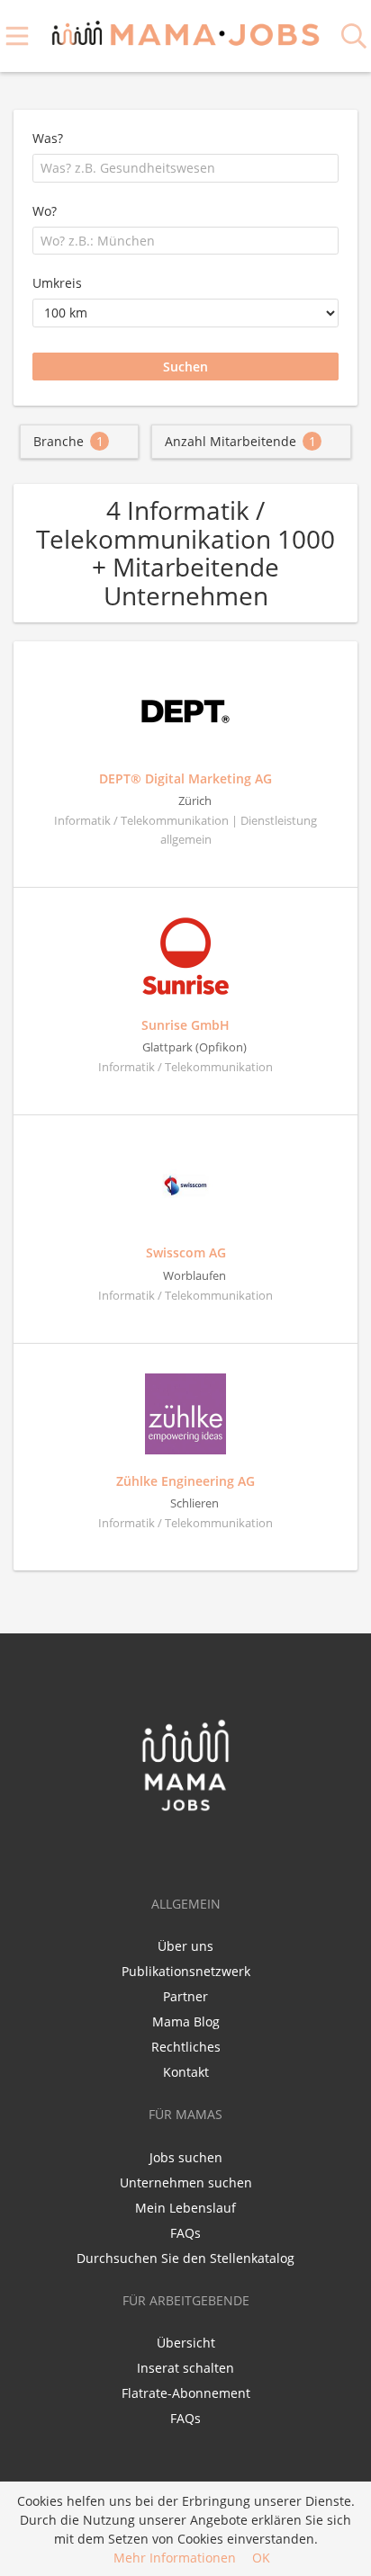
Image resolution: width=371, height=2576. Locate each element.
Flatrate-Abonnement (186, 2393)
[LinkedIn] (190, 1850)
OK (261, 2558)
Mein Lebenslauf (185, 2208)
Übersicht (186, 2343)
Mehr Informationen (175, 2558)
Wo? (45, 211)
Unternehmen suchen (186, 2182)
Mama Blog (186, 2021)
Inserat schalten (185, 2368)
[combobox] (185, 168)
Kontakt (186, 2072)
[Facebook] (157, 1850)
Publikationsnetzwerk (186, 1971)
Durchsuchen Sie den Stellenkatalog (185, 2258)
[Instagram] (217, 1850)
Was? (48, 138)
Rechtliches (186, 2047)
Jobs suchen (186, 2157)
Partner (185, 1996)
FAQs (185, 2233)
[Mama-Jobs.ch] (186, 30)
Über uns (185, 1946)
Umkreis (57, 283)
